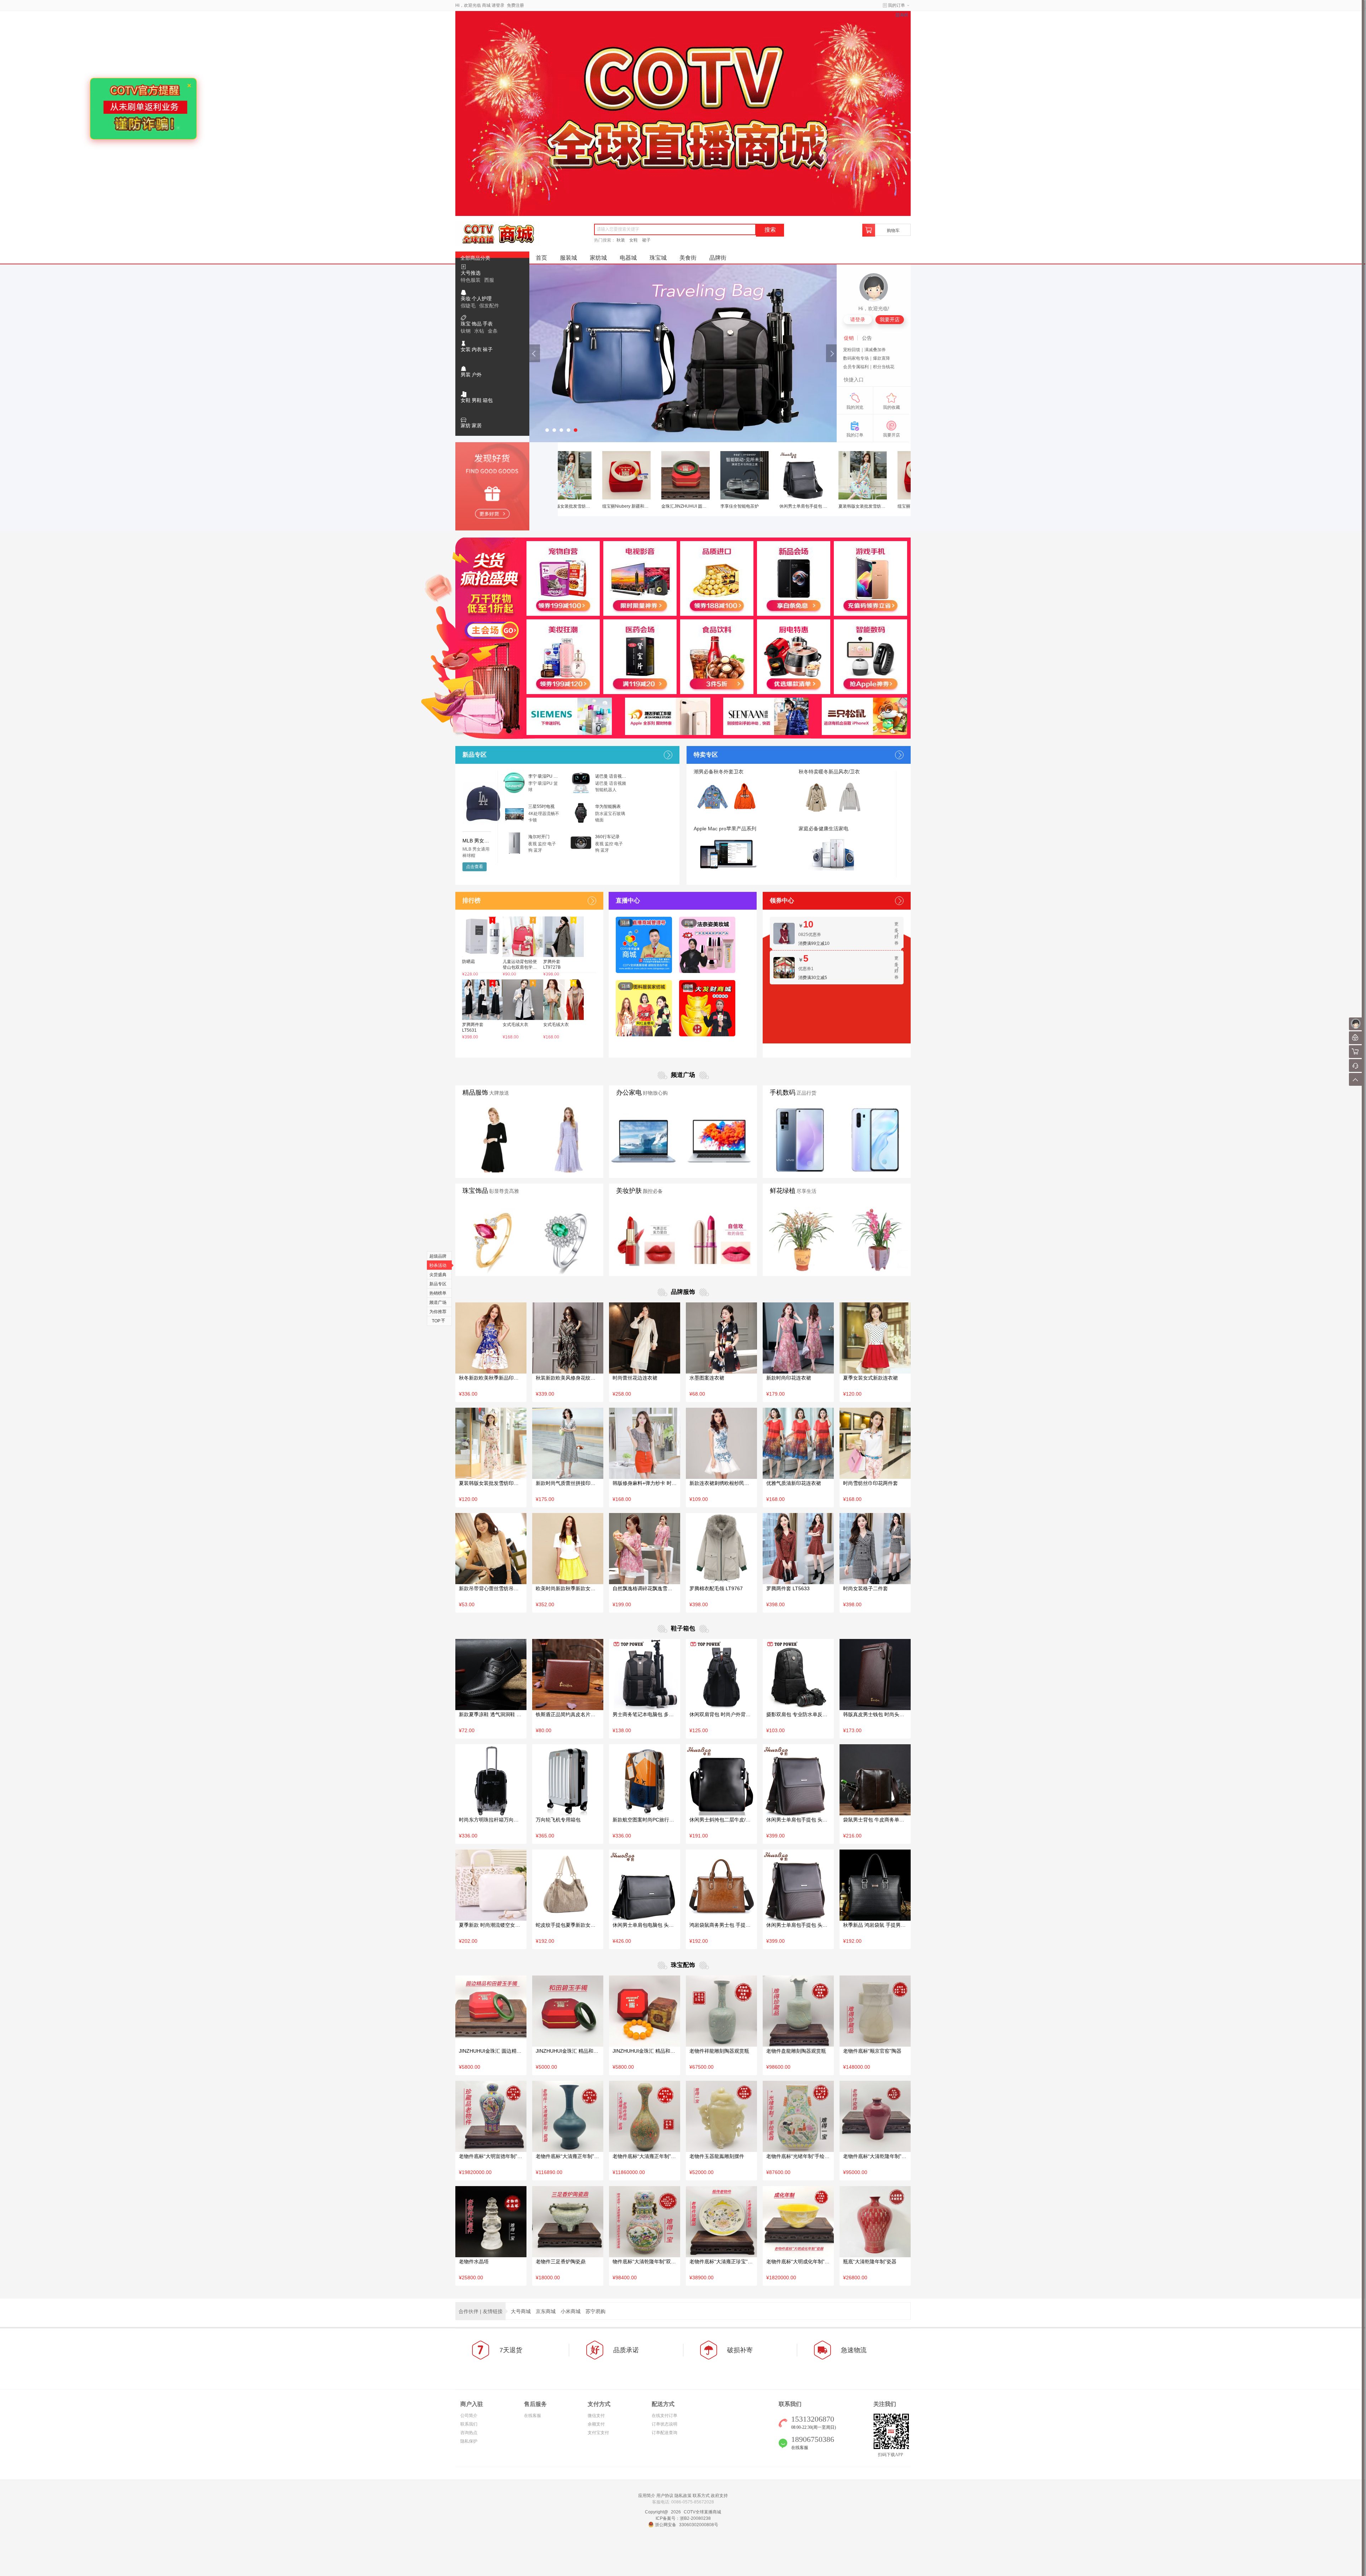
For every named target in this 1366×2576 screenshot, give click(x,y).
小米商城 (571, 2311)
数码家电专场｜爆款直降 (867, 358)
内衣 (477, 349)
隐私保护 (469, 2441)
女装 (466, 349)
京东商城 (546, 2311)
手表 (488, 324)
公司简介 (469, 2416)
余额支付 (596, 2424)
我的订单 (896, 5)
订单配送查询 (665, 2433)
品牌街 (718, 257)
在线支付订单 (665, 2416)
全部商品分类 (475, 258)
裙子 (646, 240)
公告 (867, 338)
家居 (477, 425)
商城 (486, 5)
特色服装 (471, 280)
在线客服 (533, 2416)
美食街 (688, 257)
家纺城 (598, 257)
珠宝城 (658, 257)
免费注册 (515, 5)
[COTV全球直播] (683, 113)
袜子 (488, 349)
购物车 (893, 231)
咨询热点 (469, 2433)
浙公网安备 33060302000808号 (687, 2525)
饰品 (477, 324)
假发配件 (489, 306)
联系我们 (469, 2424)
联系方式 (701, 2496)
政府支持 (719, 2496)
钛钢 (466, 331)
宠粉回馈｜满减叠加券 (864, 350)
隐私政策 (683, 2496)
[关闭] (902, 15)
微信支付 (596, 2416)
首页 (541, 257)
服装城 (568, 257)
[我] (1355, 1024)
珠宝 (466, 324)
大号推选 (471, 273)
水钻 (479, 331)
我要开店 (890, 319)
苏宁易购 (595, 2311)
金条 (493, 331)
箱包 (488, 400)
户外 (477, 375)
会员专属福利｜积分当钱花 (869, 367)
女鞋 (634, 240)
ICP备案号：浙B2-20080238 (683, 2518)
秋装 (621, 240)
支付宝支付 (598, 2433)
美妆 (466, 298)
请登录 (498, 5)
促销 (849, 338)
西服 (489, 280)
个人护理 (482, 298)
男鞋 (477, 400)
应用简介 (647, 2496)
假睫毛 (468, 306)
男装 (466, 375)
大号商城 (521, 2311)
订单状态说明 (665, 2424)
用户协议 (665, 2496)
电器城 (628, 257)
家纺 (466, 425)
